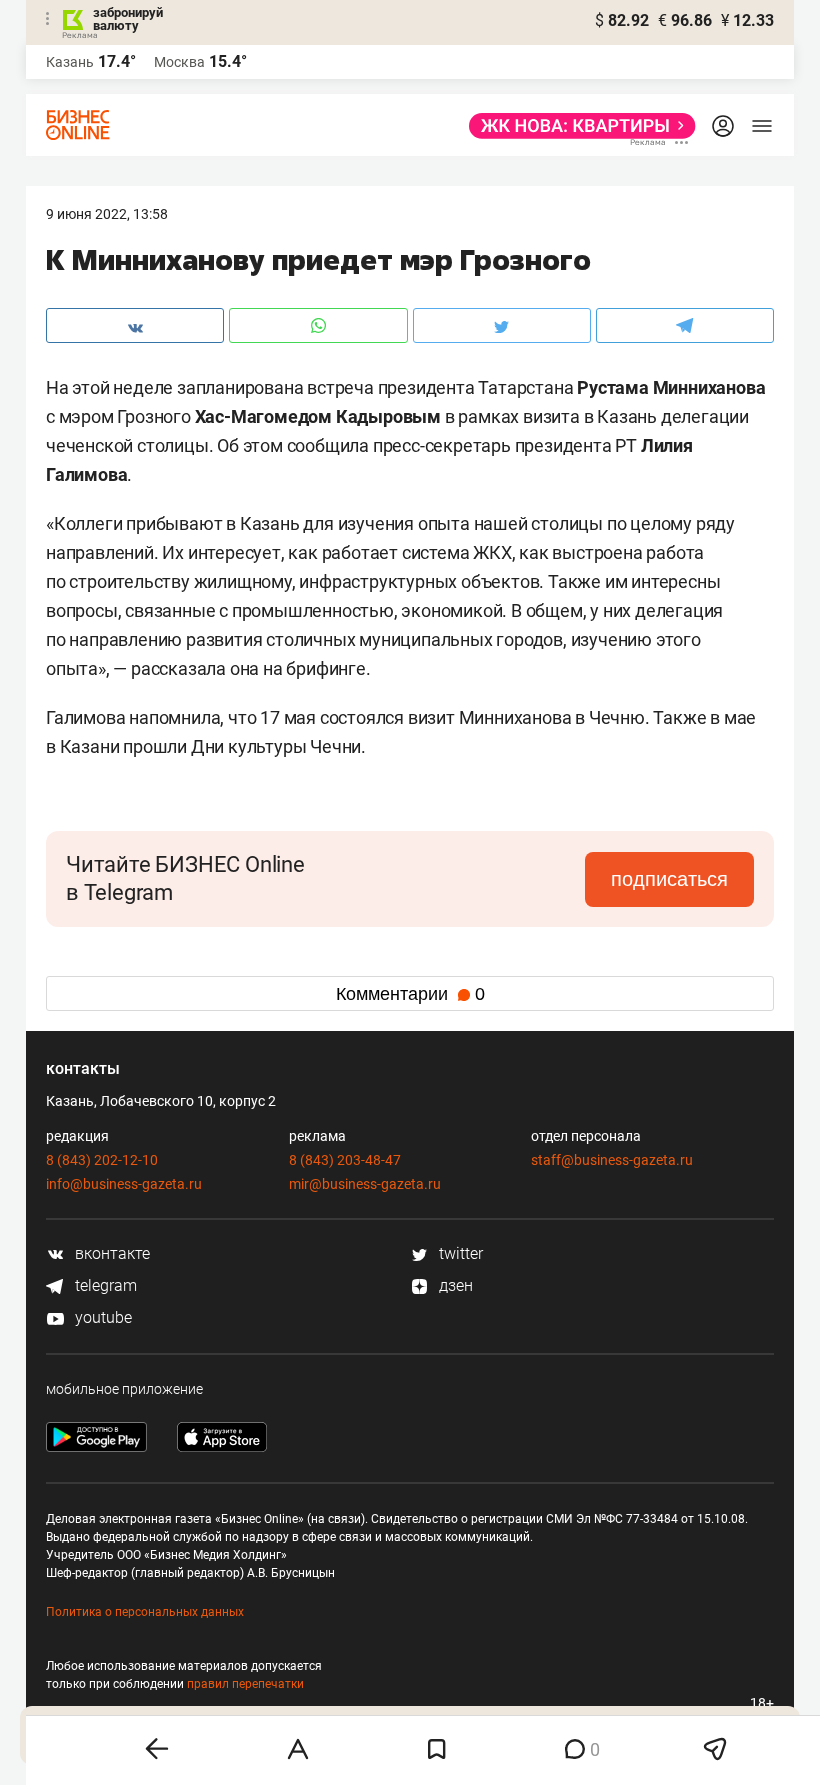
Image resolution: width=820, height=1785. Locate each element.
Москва (179, 62)
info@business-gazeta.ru (124, 1184)
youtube (101, 1317)
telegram (104, 1285)
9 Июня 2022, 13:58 (107, 214)
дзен (454, 1285)
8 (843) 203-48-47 (345, 1160)
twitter (459, 1253)
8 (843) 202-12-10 (102, 1160)
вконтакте (110, 1253)
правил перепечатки (245, 1684)
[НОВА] (576, 126)
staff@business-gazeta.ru (612, 1160)
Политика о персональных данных (145, 1612)
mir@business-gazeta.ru (365, 1184)
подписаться (669, 879)
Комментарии (410, 994)
